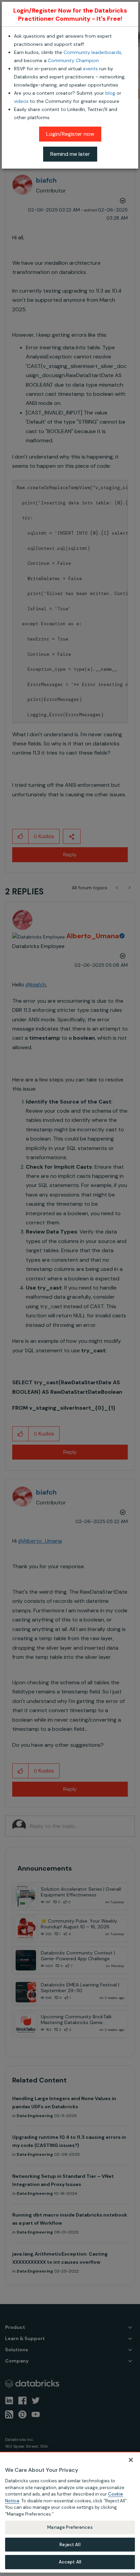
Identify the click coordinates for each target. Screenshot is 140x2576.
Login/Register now (70, 134)
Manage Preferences (70, 2527)
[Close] (131, 2460)
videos (21, 101)
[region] (70, 2512)
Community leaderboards (92, 52)
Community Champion (73, 60)
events (90, 69)
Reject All (70, 2545)
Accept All (70, 2562)
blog (110, 93)
